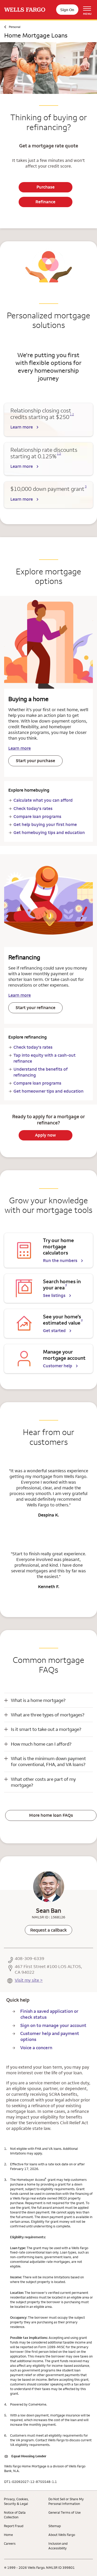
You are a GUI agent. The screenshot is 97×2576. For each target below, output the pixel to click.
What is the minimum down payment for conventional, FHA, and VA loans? (48, 1761)
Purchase (46, 187)
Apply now (45, 1135)
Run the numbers (60, 1260)
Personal (15, 27)
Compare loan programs (37, 816)
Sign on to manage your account (53, 2025)
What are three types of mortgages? (48, 1715)
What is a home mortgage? (38, 1700)
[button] (48, 1700)
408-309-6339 (29, 1959)
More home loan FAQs (51, 1815)
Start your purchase (35, 761)
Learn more (22, 427)
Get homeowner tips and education (48, 1091)
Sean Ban (48, 1910)
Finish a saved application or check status (49, 2014)
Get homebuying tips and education (49, 832)
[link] (48, 1930)
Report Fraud (14, 2526)
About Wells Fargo (62, 2535)
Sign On (67, 10)
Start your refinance (35, 1008)
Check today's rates (33, 808)
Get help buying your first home (45, 824)
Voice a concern (36, 2048)
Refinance (45, 202)
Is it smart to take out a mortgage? (46, 1729)
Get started (54, 1331)
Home (8, 2535)
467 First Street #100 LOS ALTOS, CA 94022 (48, 1969)
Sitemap (55, 2526)
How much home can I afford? (41, 1744)
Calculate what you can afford (43, 800)
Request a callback (48, 1930)
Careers (10, 2543)
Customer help (58, 1366)
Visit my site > (29, 1980)
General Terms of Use (65, 2512)
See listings (54, 1295)
